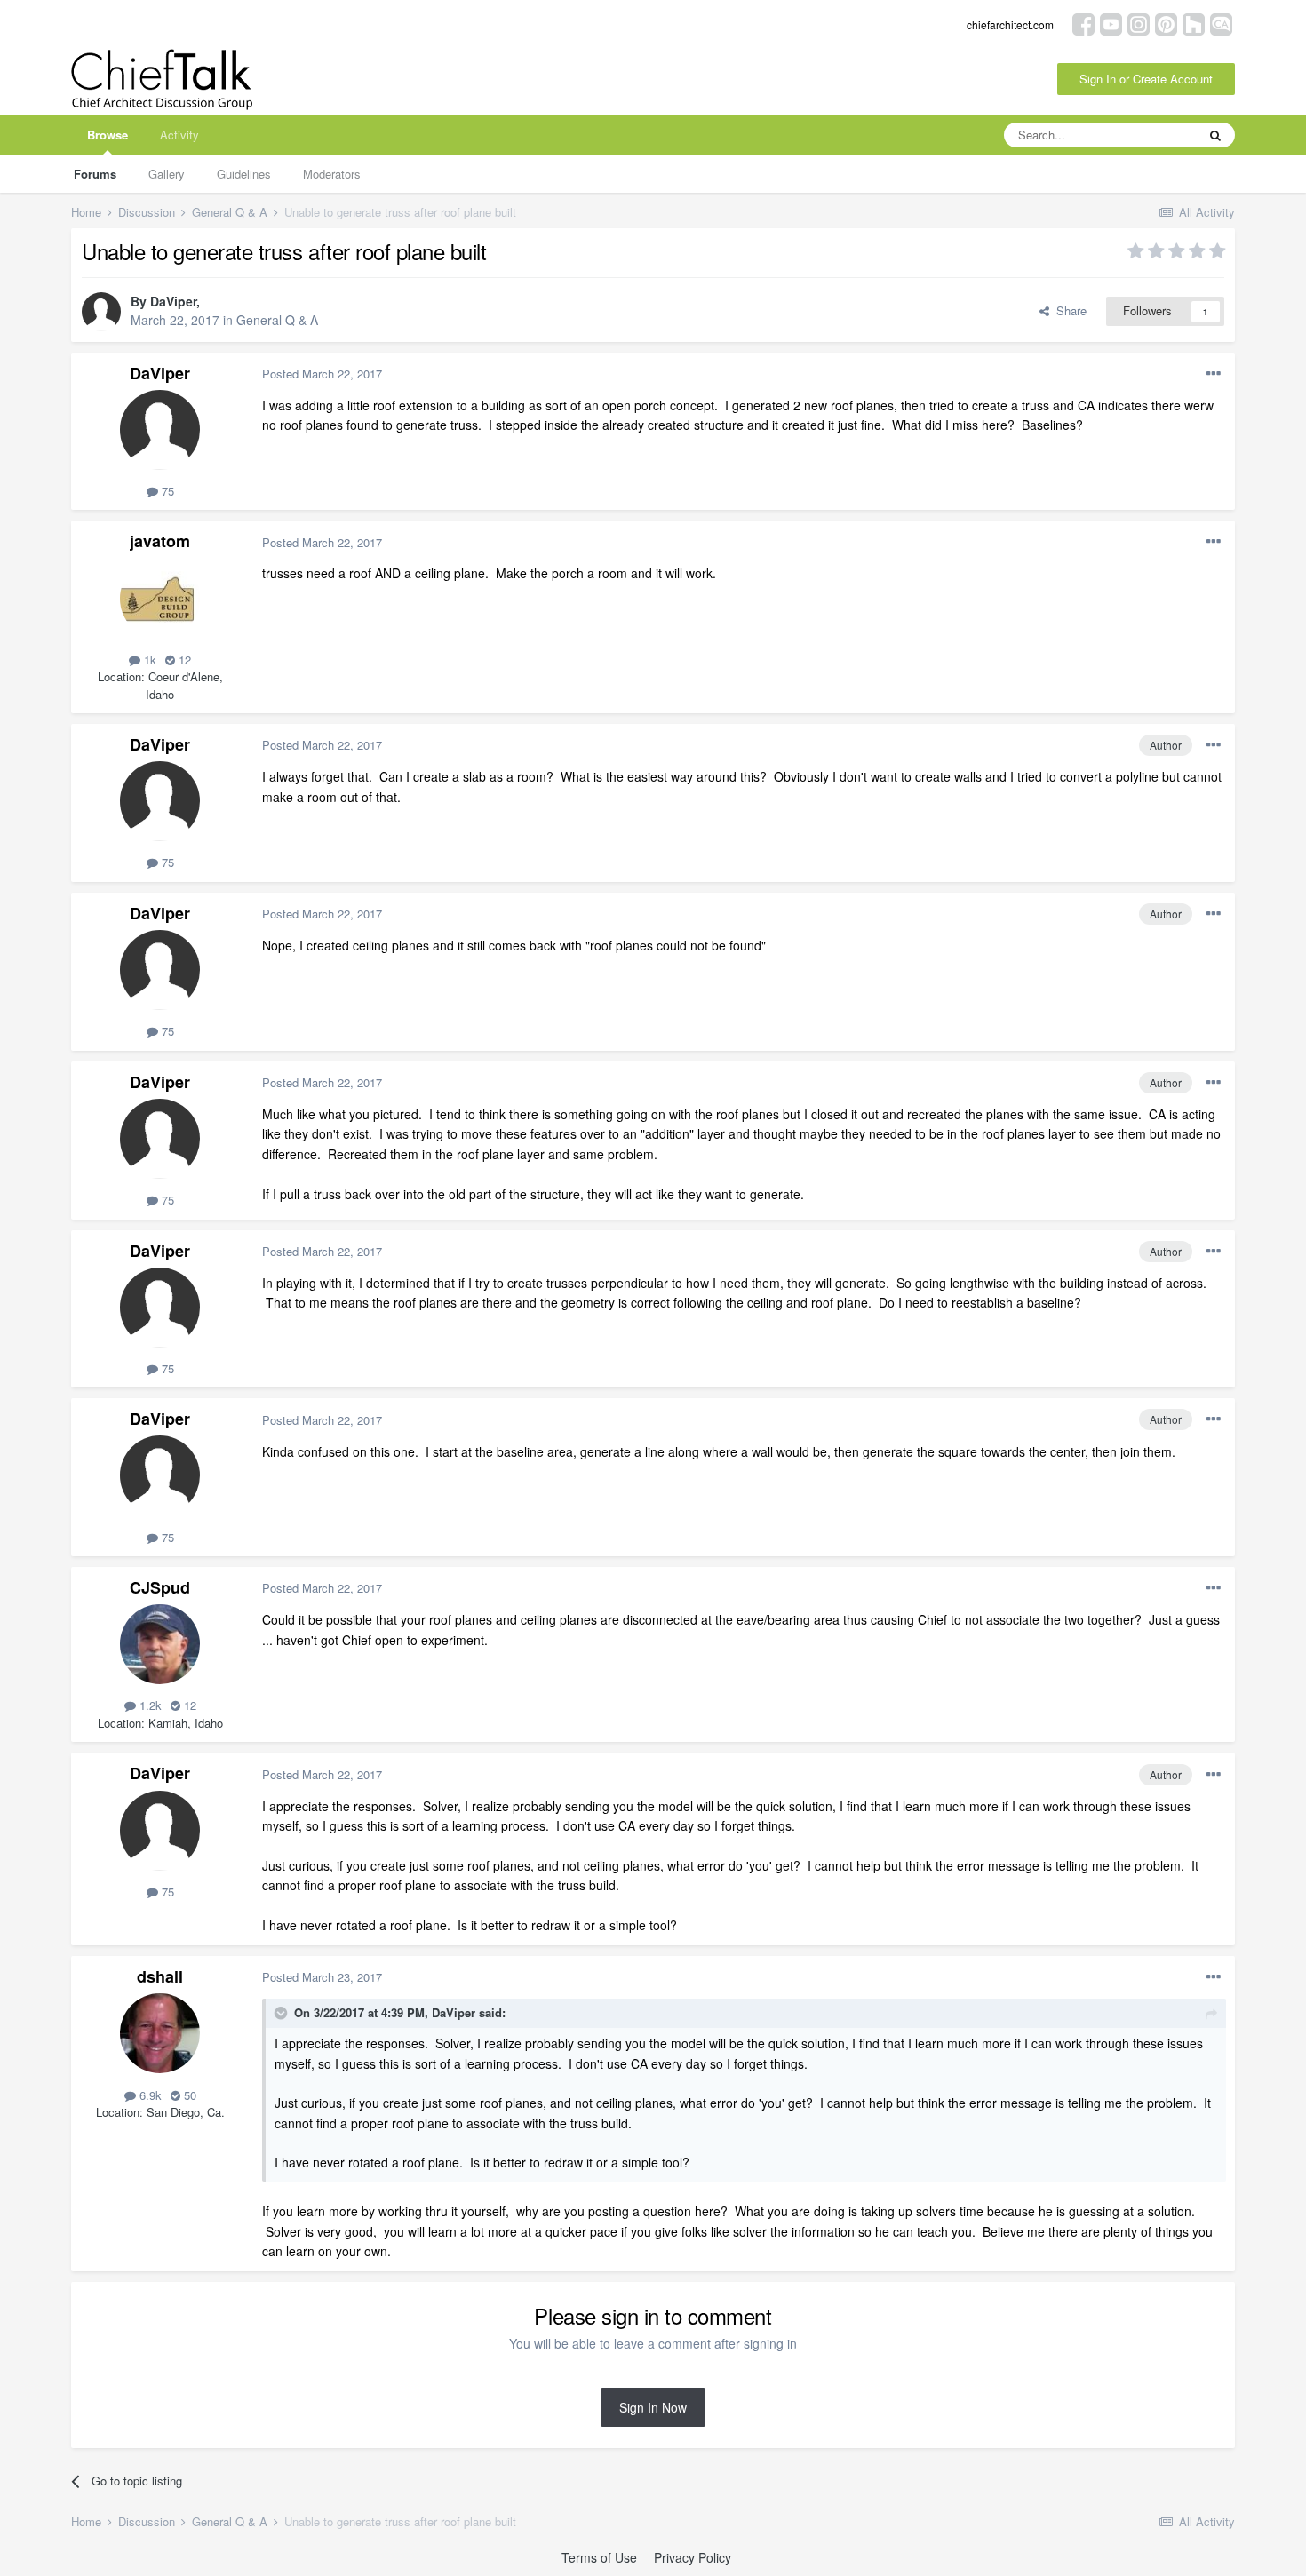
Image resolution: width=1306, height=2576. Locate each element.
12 (183, 660)
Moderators (332, 174)
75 (166, 491)
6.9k (149, 2095)
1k (148, 660)
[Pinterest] (1166, 23)
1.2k (149, 1705)
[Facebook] (1083, 23)
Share (1068, 310)
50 (188, 2095)
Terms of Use (599, 2557)
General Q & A (277, 320)
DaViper (173, 301)
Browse (108, 135)
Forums (95, 174)
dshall (160, 1976)
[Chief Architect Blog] (1221, 23)
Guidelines (244, 174)
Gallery (167, 174)
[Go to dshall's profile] (160, 2033)
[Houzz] (1194, 23)
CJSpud (160, 1587)
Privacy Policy (693, 2557)
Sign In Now (653, 2407)
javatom (160, 541)
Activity (179, 135)
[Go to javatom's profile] (160, 599)
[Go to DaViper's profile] (101, 312)
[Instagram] (1139, 23)
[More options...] (1214, 374)
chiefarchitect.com (1010, 24)
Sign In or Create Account (1146, 79)
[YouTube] (1111, 23)
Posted (322, 374)
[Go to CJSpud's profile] (160, 1644)
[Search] (1215, 135)
